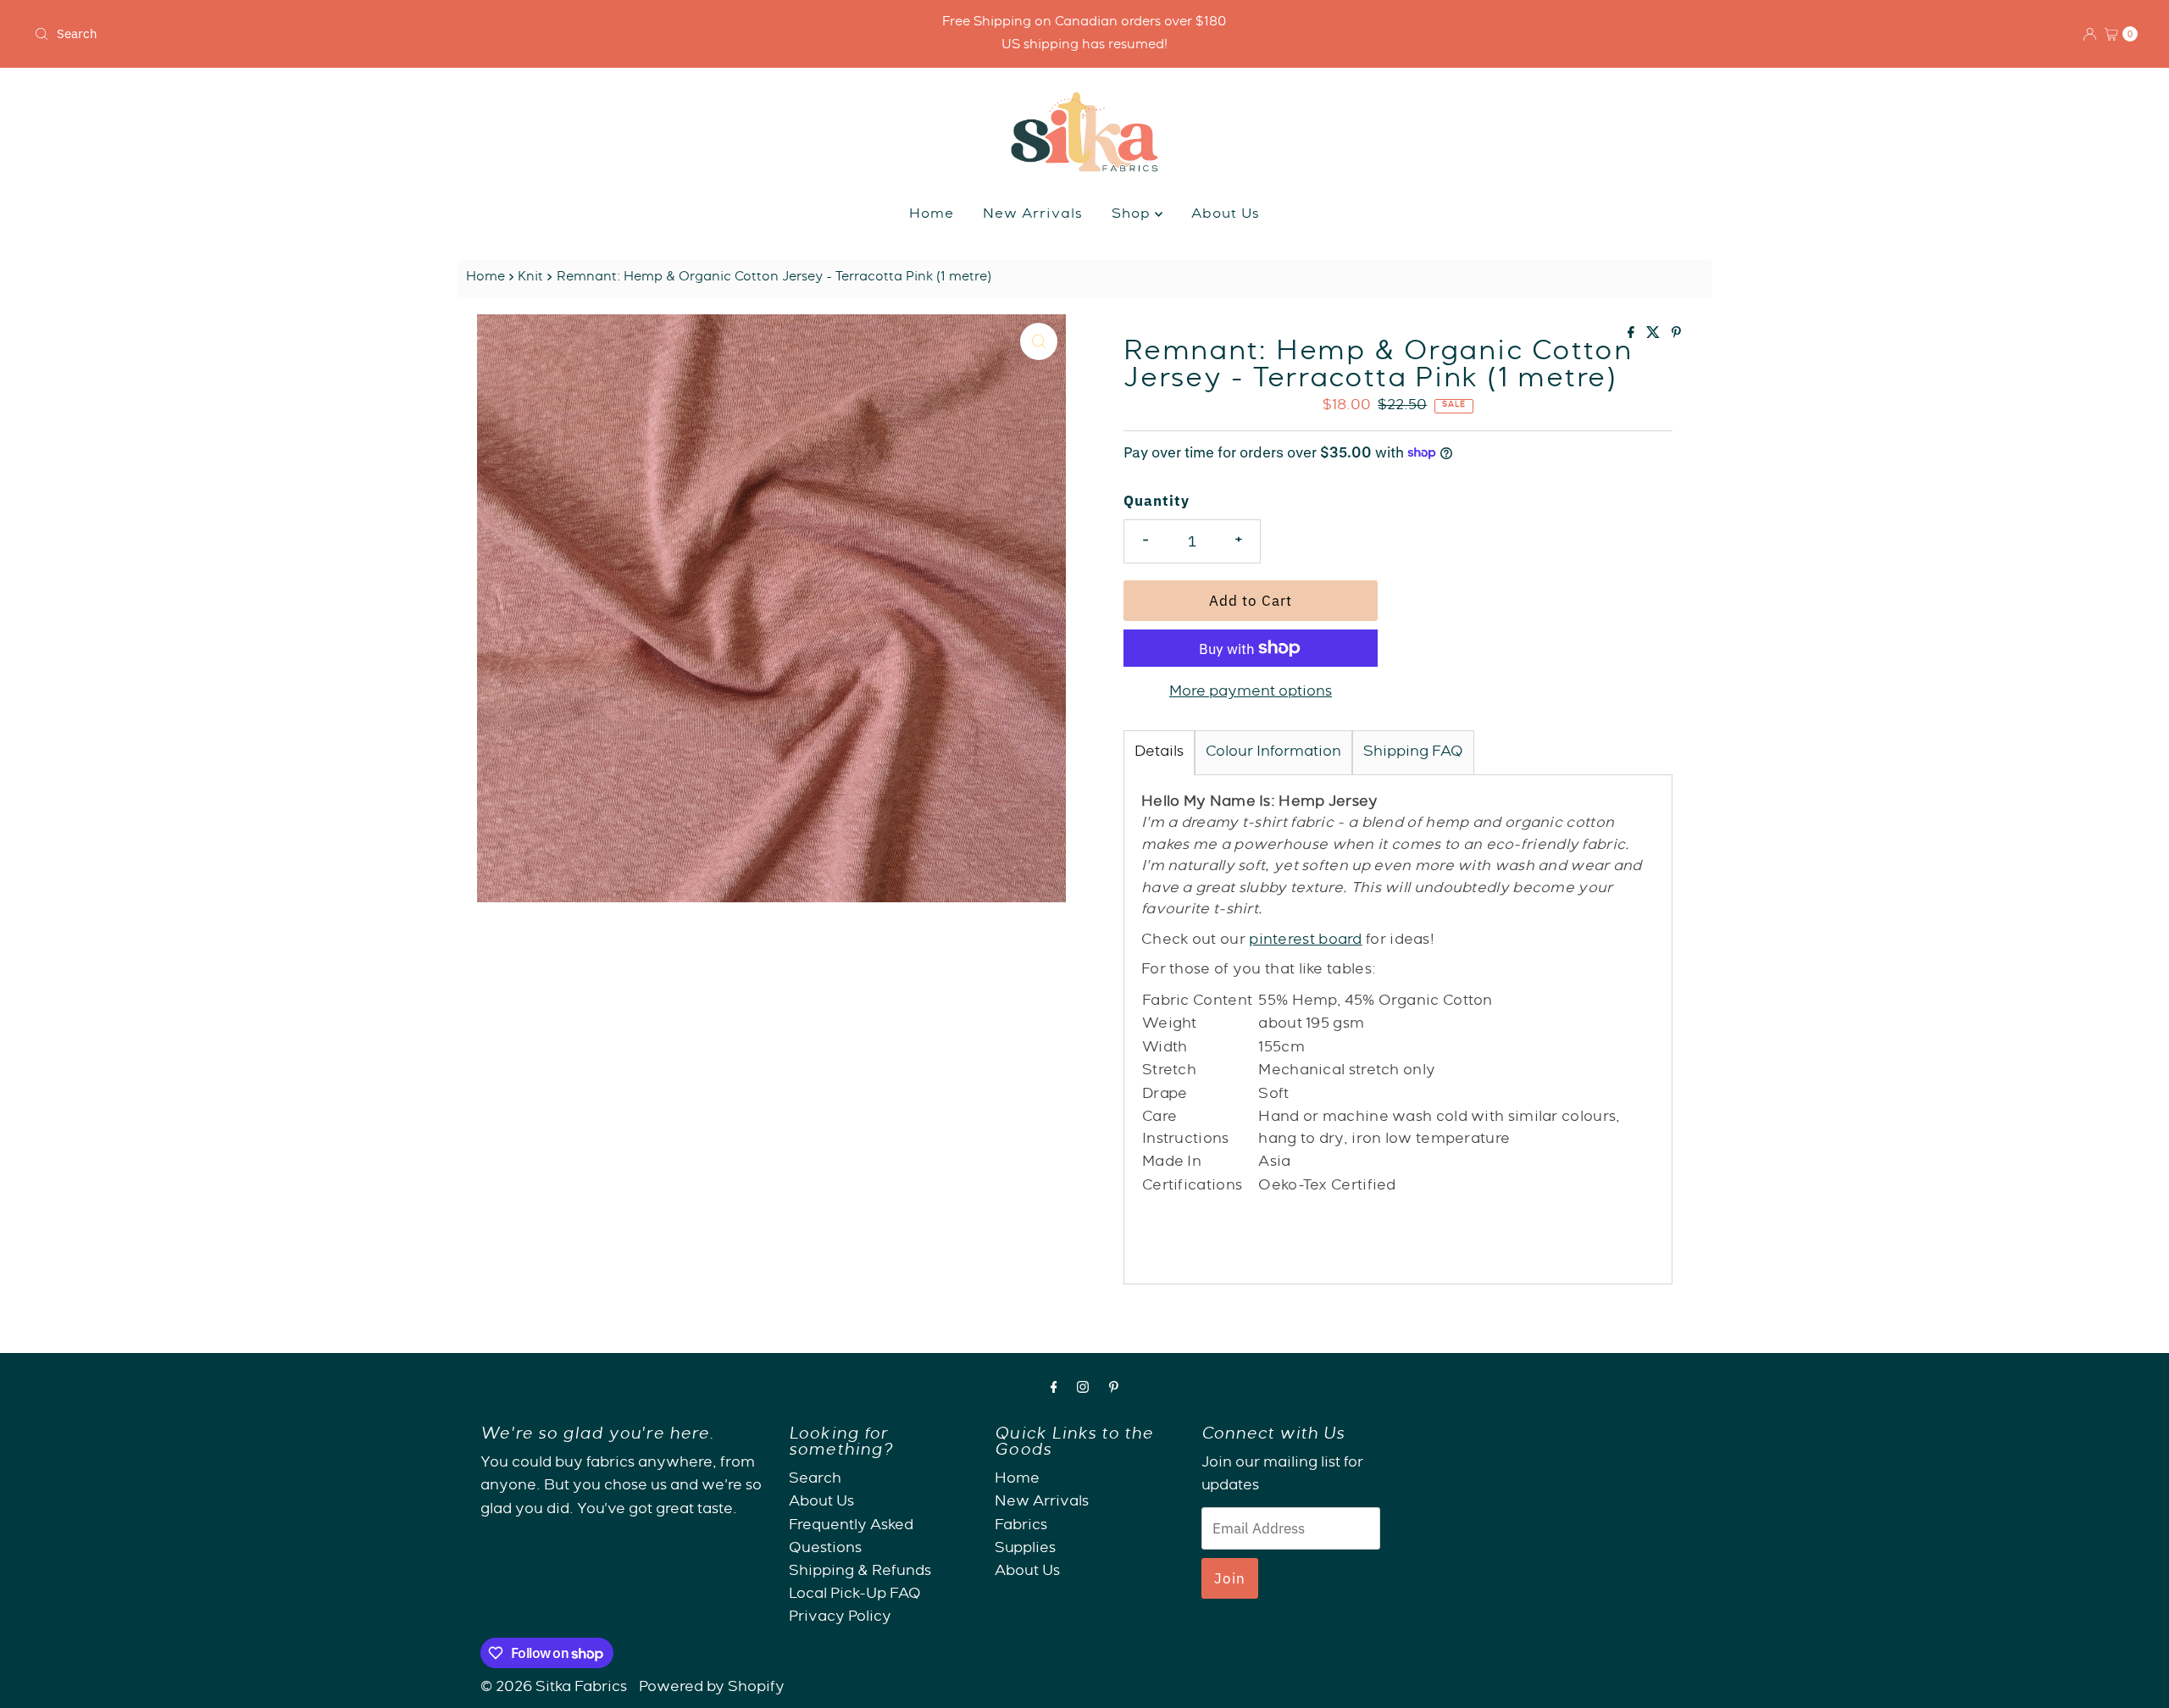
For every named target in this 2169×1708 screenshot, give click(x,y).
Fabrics (1021, 1525)
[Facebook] (1054, 1390)
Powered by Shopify (712, 1688)
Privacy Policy (840, 1618)
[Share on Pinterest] (1676, 335)
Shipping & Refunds (860, 1571)
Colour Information (1273, 753)
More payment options (1251, 693)
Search (815, 1480)
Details (1159, 753)
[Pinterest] (1114, 1390)
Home (932, 215)
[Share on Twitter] (1655, 335)
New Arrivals (1033, 215)
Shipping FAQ (1413, 753)
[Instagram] (1083, 1390)
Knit (530, 278)
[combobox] (375, 34)
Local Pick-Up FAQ (855, 1595)
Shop (1133, 215)
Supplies (1025, 1548)
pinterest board (1306, 941)
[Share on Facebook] (1633, 335)
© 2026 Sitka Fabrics (554, 1688)
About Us (1226, 215)
